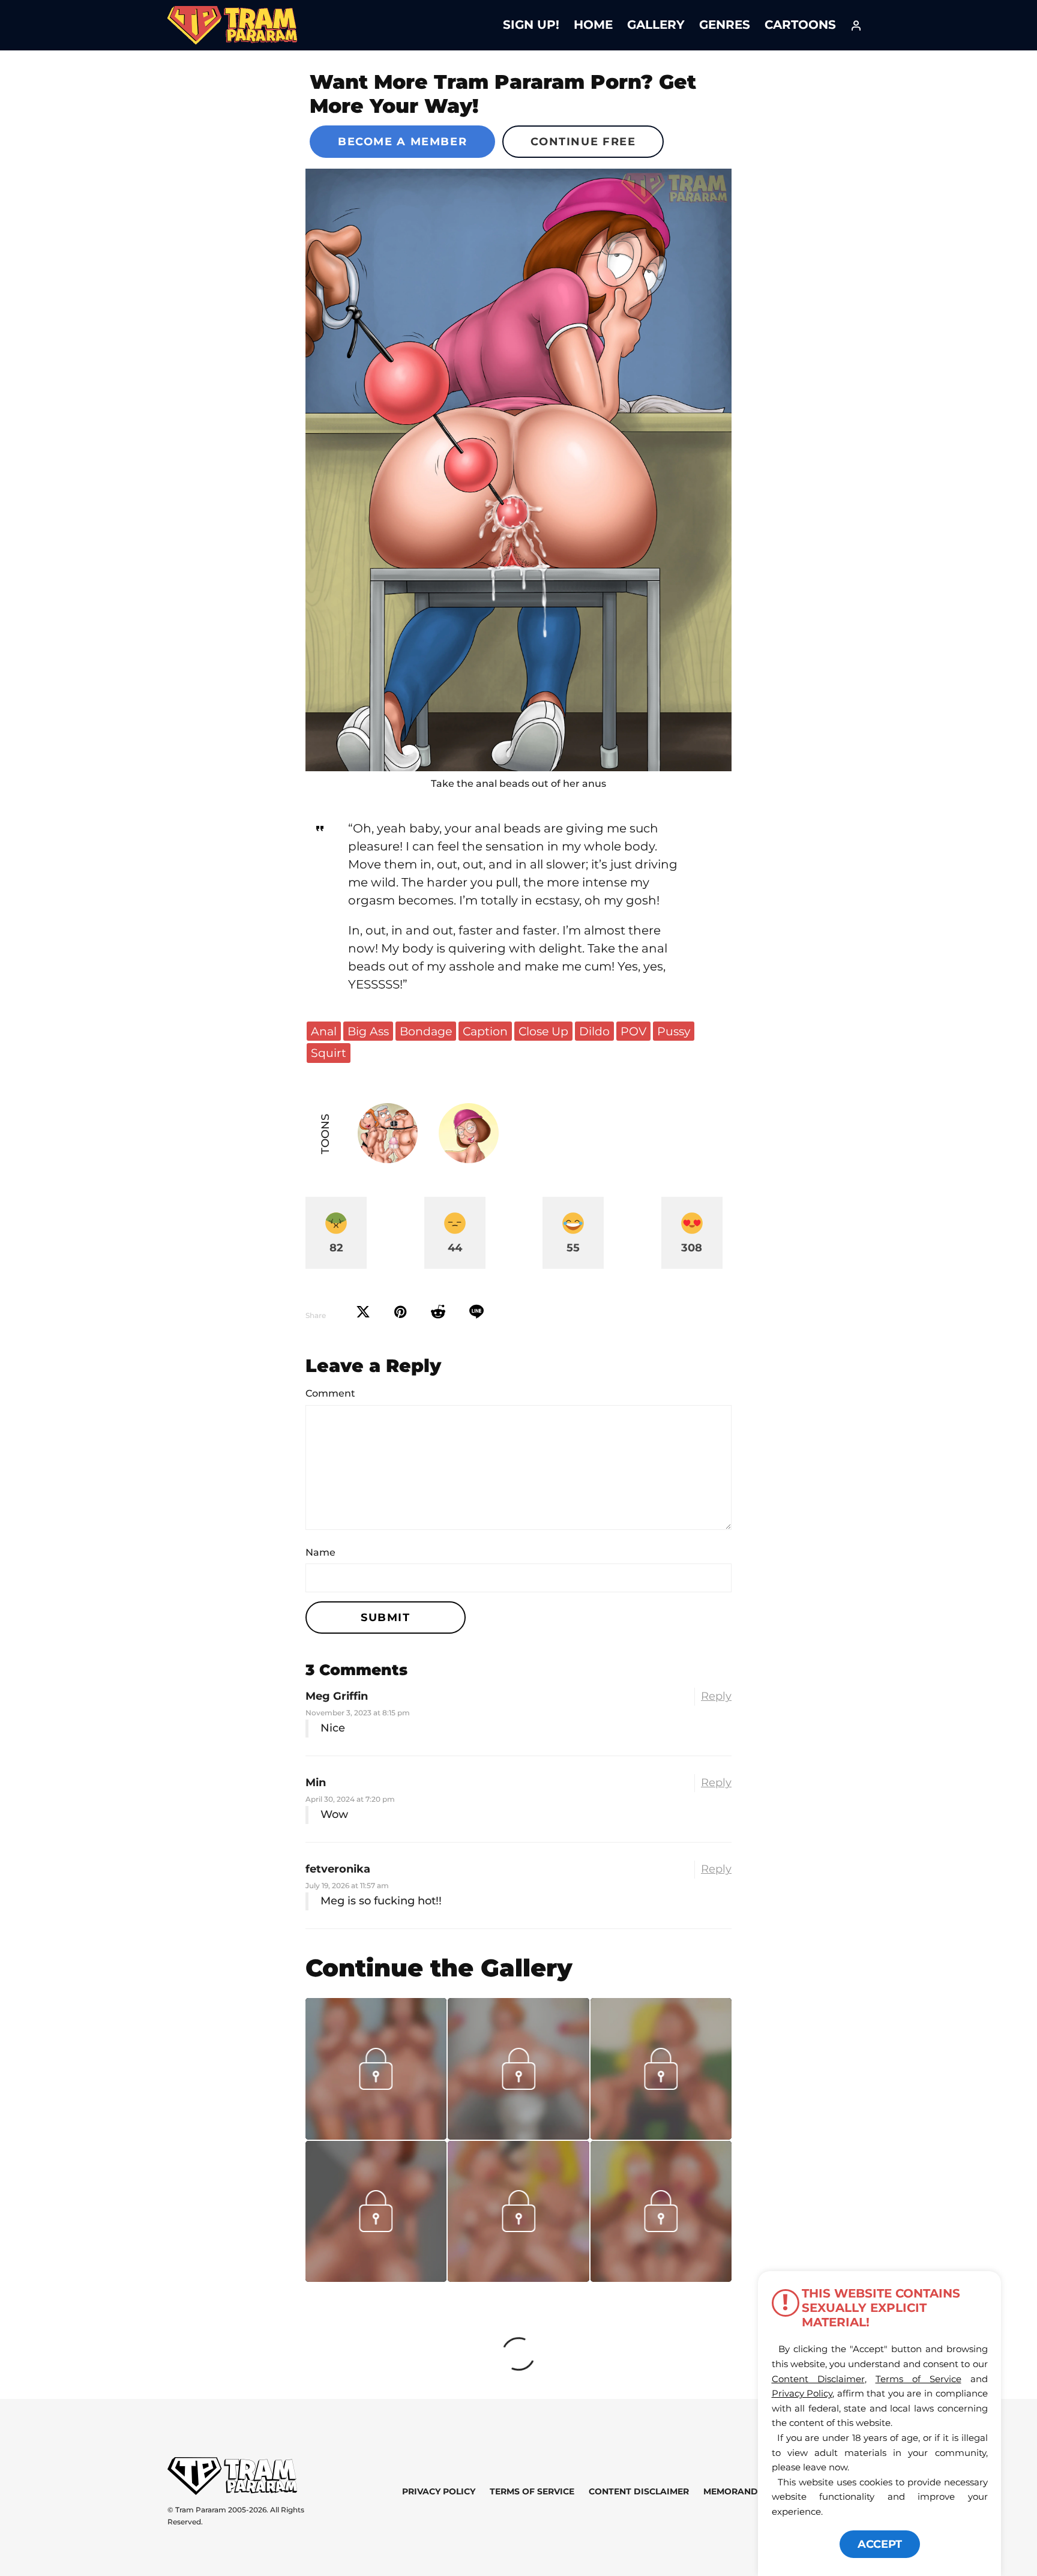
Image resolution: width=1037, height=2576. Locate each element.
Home (593, 25)
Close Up (543, 1031)
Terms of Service (532, 2491)
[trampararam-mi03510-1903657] (661, 2135)
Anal (324, 1031)
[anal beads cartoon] (518, 470)
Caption (485, 1031)
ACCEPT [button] (880, 2544)
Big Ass (368, 1031)
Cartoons (800, 25)
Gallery (656, 25)
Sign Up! (531, 25)
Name (320, 1552)
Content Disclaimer (639, 2491)
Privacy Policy (439, 2491)
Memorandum (738, 2491)
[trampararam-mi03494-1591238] (376, 2278)
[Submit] (438, 1312)
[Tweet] (363, 1312)
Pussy (674, 1031)
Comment (330, 1393)
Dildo (594, 1031)
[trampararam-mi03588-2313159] (376, 2135)
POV (633, 1031)
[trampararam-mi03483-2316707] (518, 2278)
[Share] (476, 1312)
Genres (725, 25)
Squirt (329, 1053)
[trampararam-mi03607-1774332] (518, 2135)
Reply (716, 1696)
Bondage (426, 1031)
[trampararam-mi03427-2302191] (661, 2278)
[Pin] (401, 1312)
